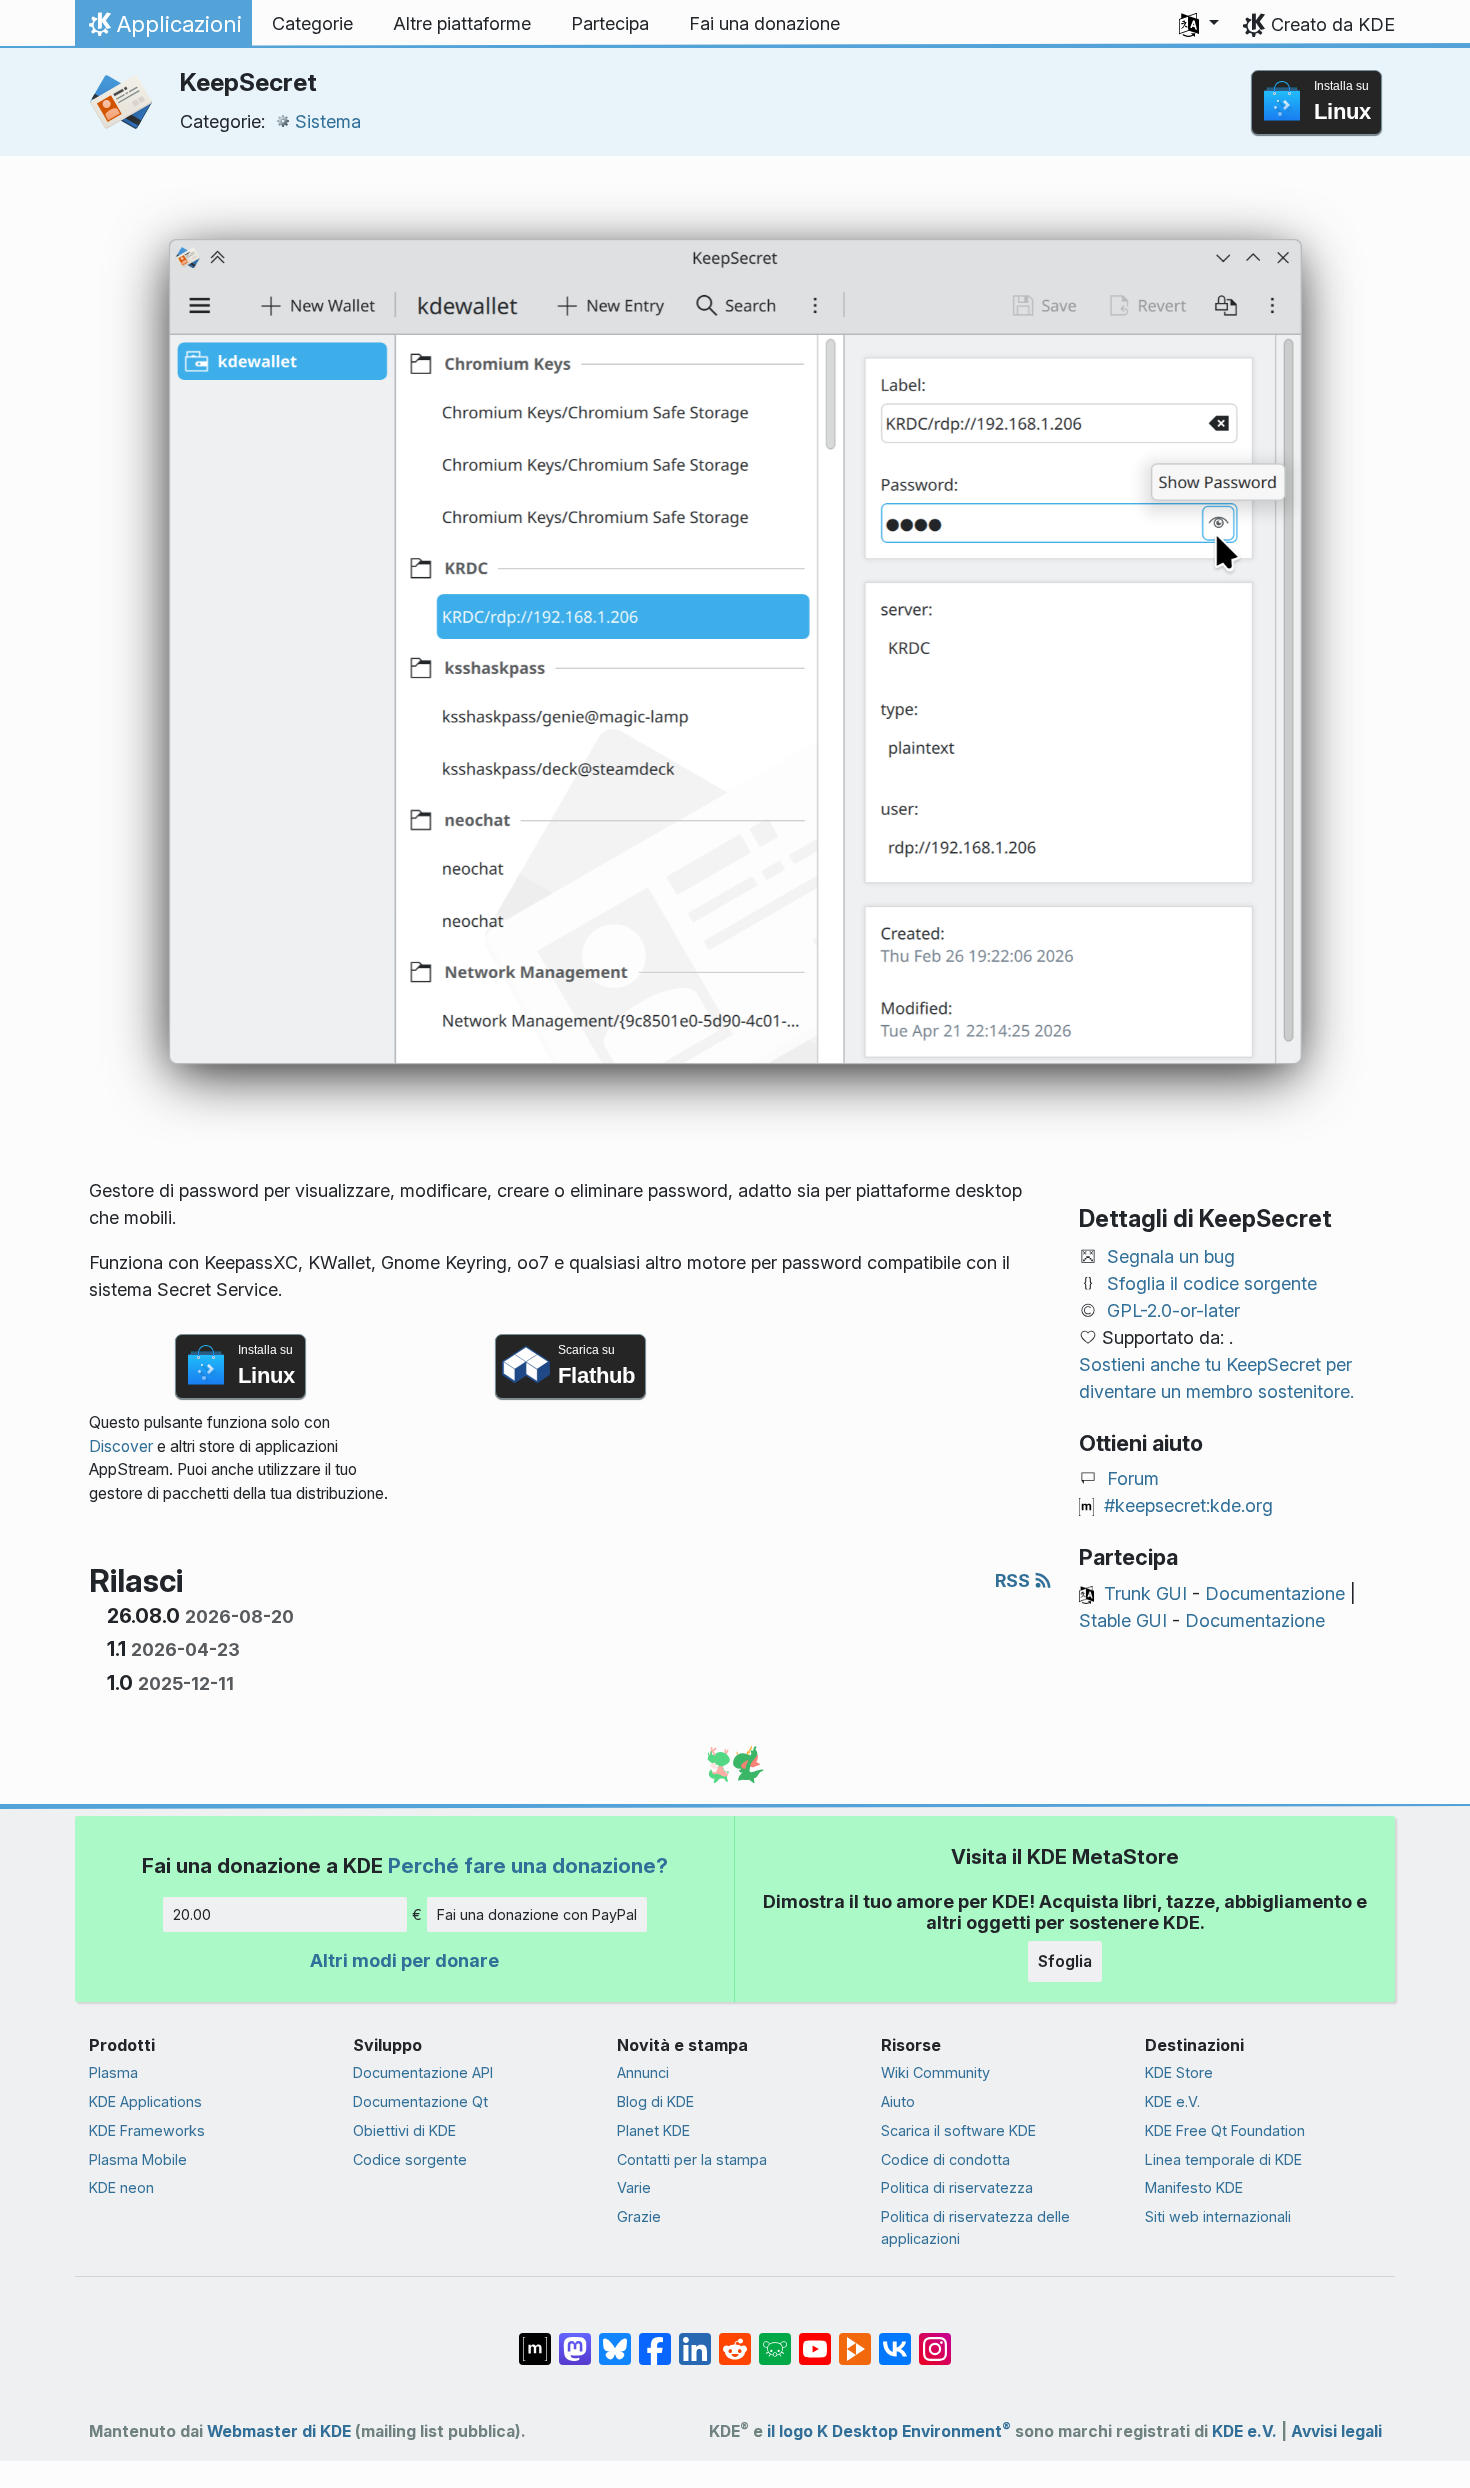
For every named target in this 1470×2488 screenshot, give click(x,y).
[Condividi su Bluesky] (615, 2338)
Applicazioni (163, 29)
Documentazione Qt (420, 2101)
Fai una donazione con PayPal (537, 1914)
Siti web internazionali (1218, 2216)
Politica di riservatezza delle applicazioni (975, 2227)
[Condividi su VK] (895, 2338)
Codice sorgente (410, 2159)
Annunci (643, 2072)
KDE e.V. (1172, 2101)
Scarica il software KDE (958, 2130)
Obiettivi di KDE (404, 2130)
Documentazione (1275, 1593)
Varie (634, 2187)
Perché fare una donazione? (528, 1865)
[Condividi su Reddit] (735, 2338)
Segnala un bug (1171, 1256)
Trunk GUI (1145, 1593)
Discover (121, 1446)
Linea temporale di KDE (1223, 2159)
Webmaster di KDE (279, 2431)
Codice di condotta (945, 2159)
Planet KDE (653, 2130)
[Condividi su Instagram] (935, 2338)
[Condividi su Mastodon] (575, 2338)
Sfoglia (1065, 1961)
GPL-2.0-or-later (1173, 1310)
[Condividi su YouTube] (815, 2338)
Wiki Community (935, 2072)
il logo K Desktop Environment (889, 2431)
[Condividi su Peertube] (855, 2338)
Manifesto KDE (1194, 2187)
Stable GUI (1123, 1620)
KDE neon (121, 2187)
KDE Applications (145, 2101)
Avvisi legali (1336, 2431)
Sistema (328, 121)
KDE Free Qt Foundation (1225, 2130)
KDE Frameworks (147, 2130)
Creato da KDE (1333, 24)
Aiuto (898, 2101)
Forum (1133, 1478)
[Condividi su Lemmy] (775, 2338)
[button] (1199, 24)
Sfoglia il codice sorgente (1212, 1283)
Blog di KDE (655, 2101)
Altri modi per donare (404, 1960)
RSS (1014, 1580)
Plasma (113, 2072)
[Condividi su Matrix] (535, 2338)
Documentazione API (423, 2072)
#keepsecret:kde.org (1188, 1505)
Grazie (639, 2216)
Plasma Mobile (138, 2159)
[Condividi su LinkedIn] (695, 2338)
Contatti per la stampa (692, 2159)
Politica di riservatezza (957, 2187)
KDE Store (1179, 2072)
